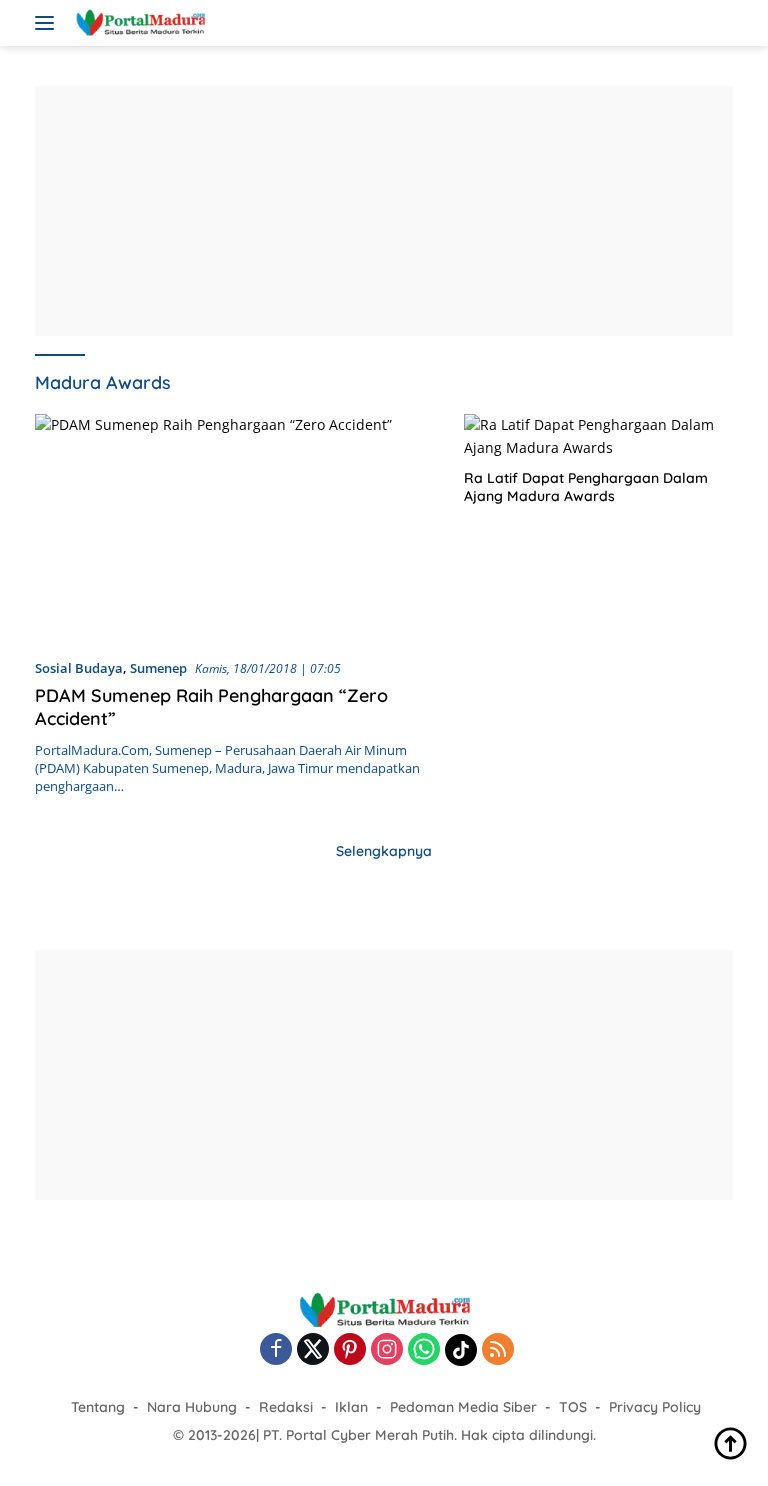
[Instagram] (387, 1350)
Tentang (98, 1407)
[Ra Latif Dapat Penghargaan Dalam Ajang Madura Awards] (598, 436)
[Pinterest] (350, 1350)
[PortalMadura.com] (137, 23)
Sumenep (158, 668)
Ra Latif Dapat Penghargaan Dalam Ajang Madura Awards (586, 487)
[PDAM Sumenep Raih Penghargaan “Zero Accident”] (237, 527)
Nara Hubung (192, 1407)
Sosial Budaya (79, 668)
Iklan (351, 1407)
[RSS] (498, 1350)
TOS (573, 1407)
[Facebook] (276, 1350)
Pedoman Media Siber (463, 1407)
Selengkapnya (384, 851)
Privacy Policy (655, 1407)
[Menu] (48, 23)
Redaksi (286, 1407)
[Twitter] (313, 1350)
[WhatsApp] (424, 1350)
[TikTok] (461, 1350)
